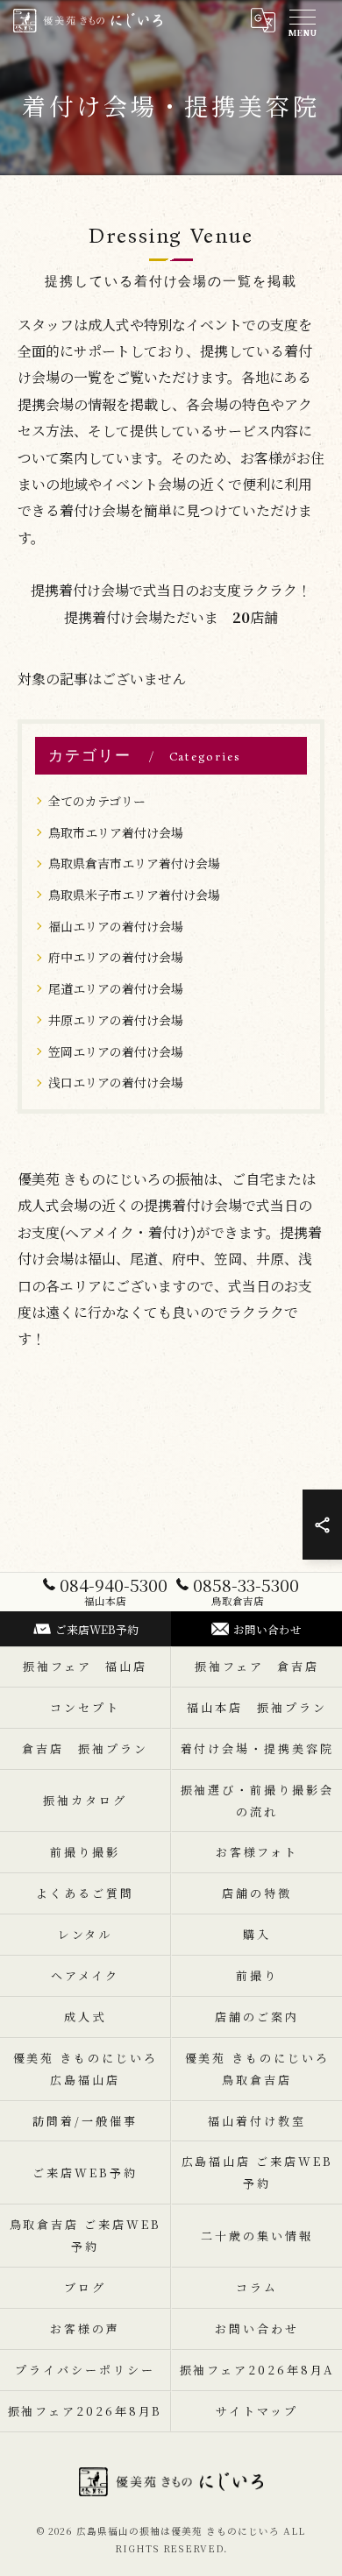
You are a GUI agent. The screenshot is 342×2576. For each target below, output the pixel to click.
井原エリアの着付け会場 (116, 1020)
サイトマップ (256, 2411)
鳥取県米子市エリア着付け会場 (134, 895)
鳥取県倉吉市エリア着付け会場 (134, 863)
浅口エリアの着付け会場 (116, 1082)
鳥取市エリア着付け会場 (116, 832)
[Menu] (302, 20)
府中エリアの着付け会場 (116, 957)
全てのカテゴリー (97, 801)
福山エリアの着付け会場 (116, 926)
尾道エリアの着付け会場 (116, 988)
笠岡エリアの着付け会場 (116, 1051)
